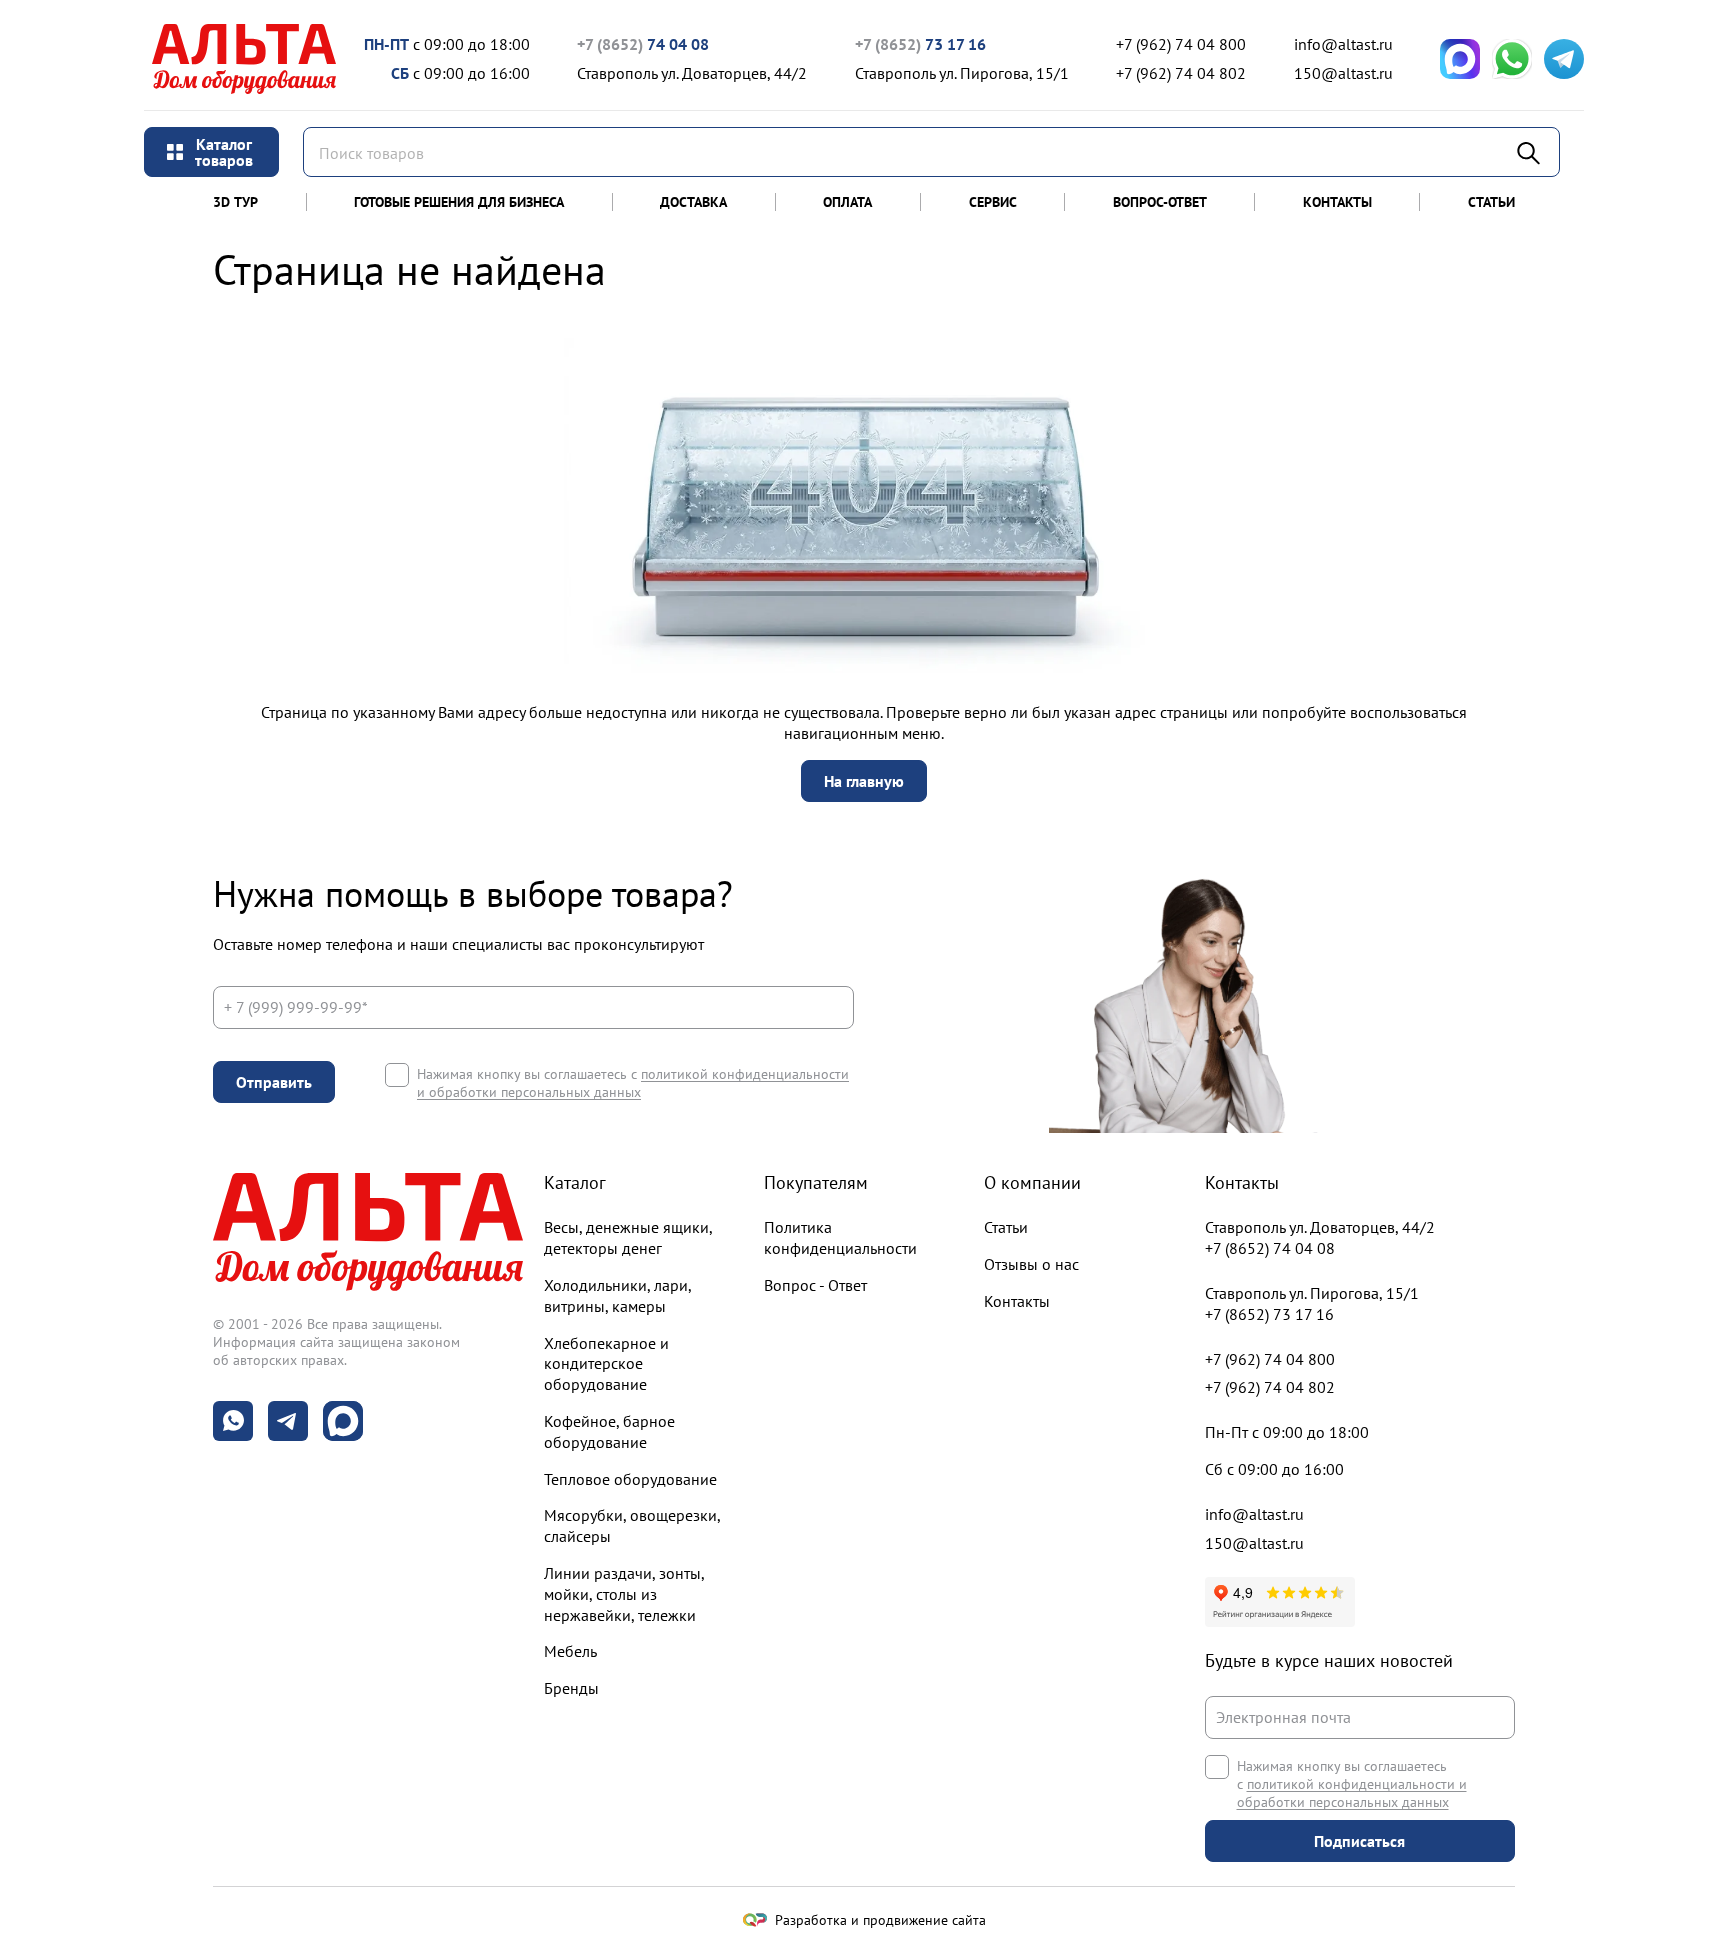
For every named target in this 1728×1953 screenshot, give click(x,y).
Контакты (1337, 202)
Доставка (693, 202)
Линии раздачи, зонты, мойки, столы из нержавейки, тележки (624, 1594)
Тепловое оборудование (630, 1479)
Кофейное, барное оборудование (609, 1431)
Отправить (274, 1082)
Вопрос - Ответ (815, 1285)
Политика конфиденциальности (840, 1237)
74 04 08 (643, 44)
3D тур (235, 202)
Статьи (1491, 202)
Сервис (993, 202)
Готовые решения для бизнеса (459, 202)
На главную (864, 781)
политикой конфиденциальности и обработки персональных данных (633, 1083)
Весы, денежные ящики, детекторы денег (628, 1237)
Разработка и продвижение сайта (880, 1920)
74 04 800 (1181, 44)
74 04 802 (1181, 73)
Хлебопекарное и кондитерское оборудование (606, 1364)
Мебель (570, 1651)
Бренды (571, 1688)
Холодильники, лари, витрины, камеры (617, 1295)
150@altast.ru (1343, 73)
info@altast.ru (1343, 44)
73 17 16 (920, 44)
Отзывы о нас (1031, 1264)
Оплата (847, 202)
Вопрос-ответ (1160, 202)
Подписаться (1359, 1841)
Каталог (575, 1182)
